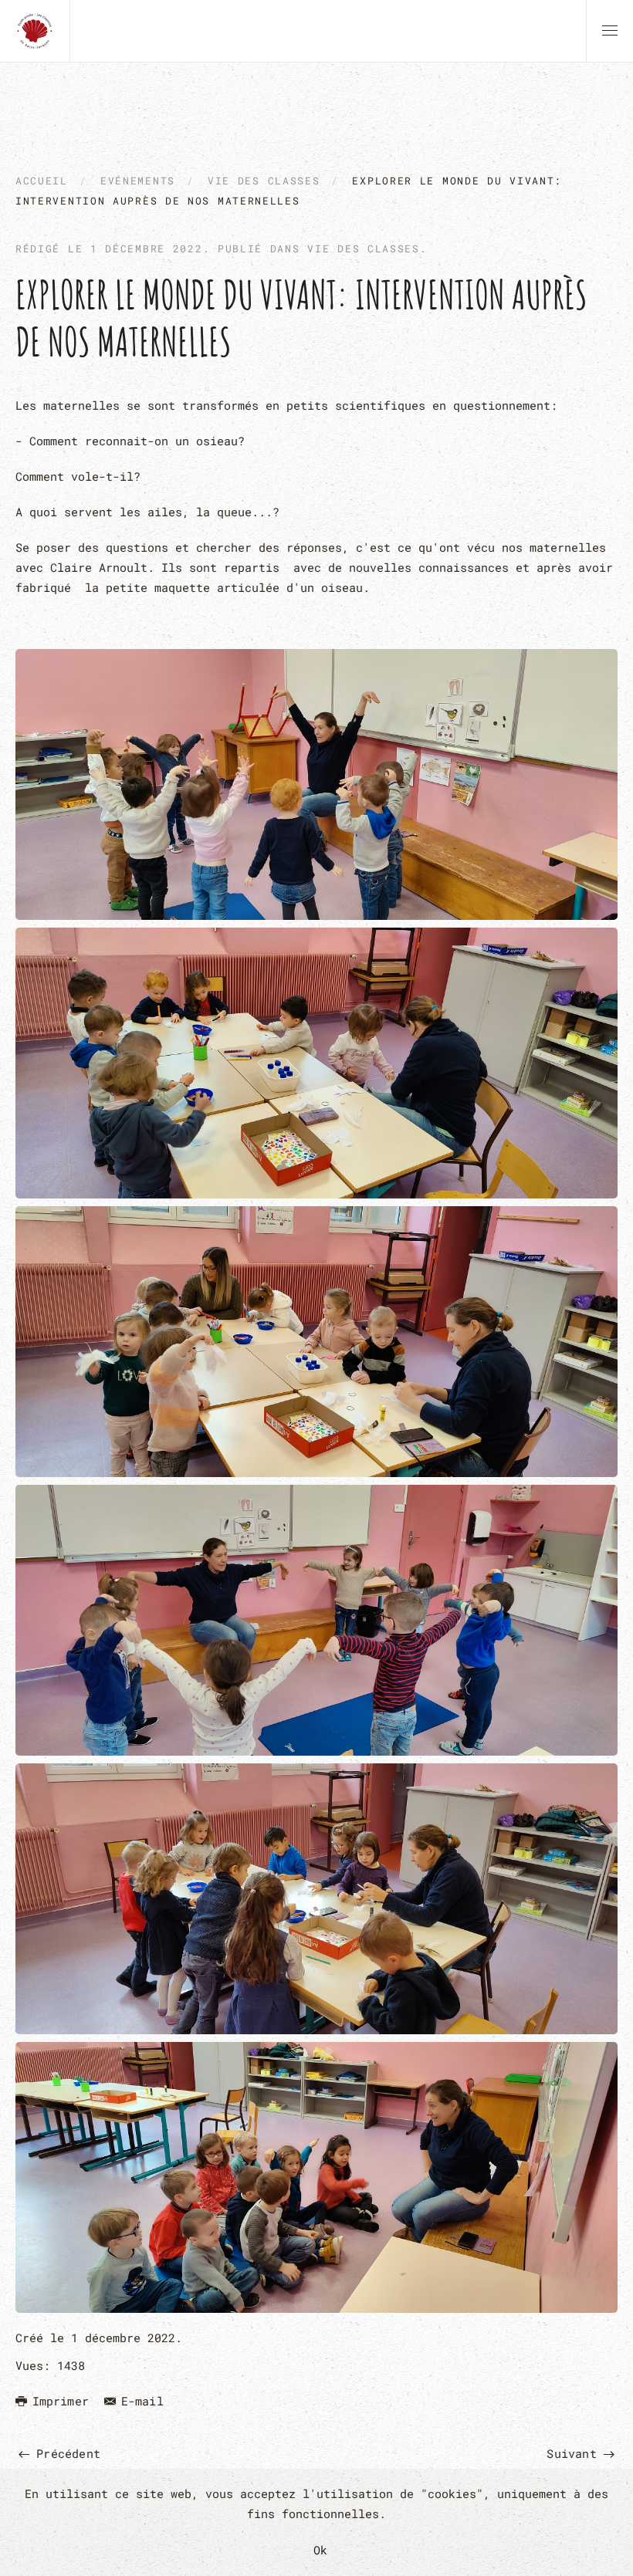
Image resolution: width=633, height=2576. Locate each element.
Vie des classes (364, 248)
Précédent (65, 2453)
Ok (320, 2550)
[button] (610, 31)
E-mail (142, 2401)
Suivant (575, 2453)
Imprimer (61, 2401)
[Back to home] (35, 31)
